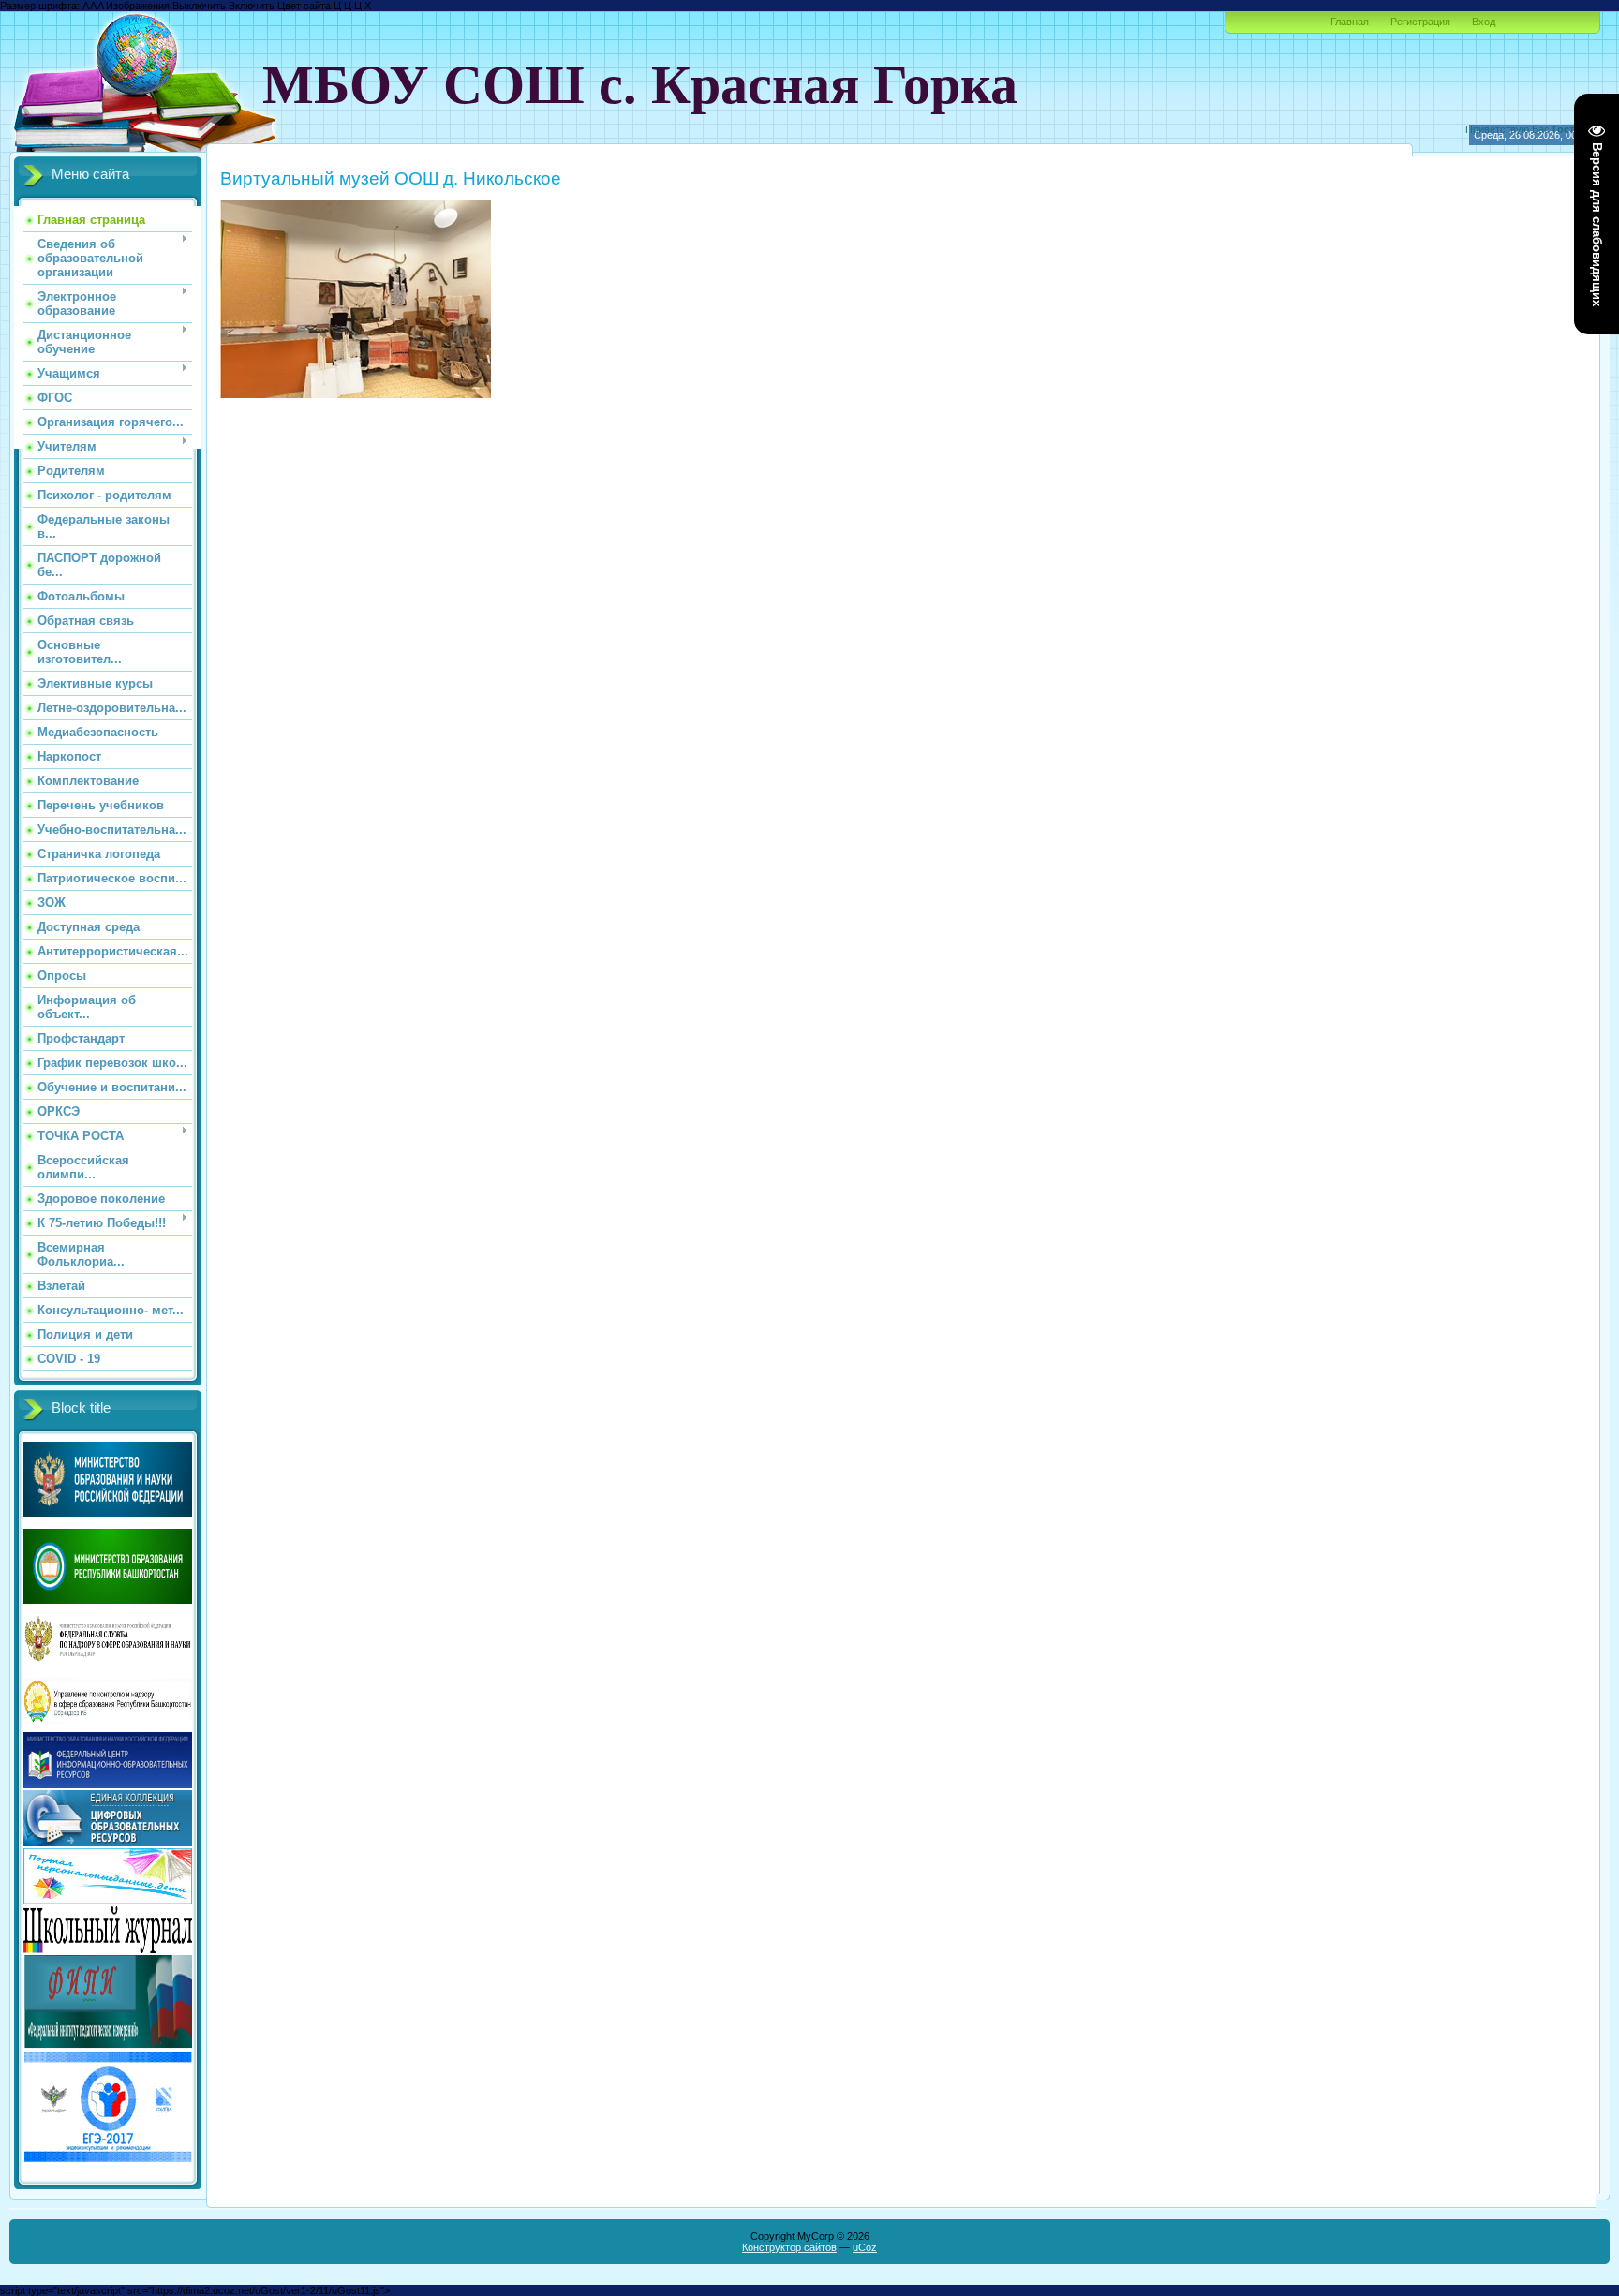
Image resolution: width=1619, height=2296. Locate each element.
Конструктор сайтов (789, 2247)
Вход (1484, 22)
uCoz (865, 2247)
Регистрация (1420, 22)
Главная (1350, 22)
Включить (252, 6)
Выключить (199, 6)
